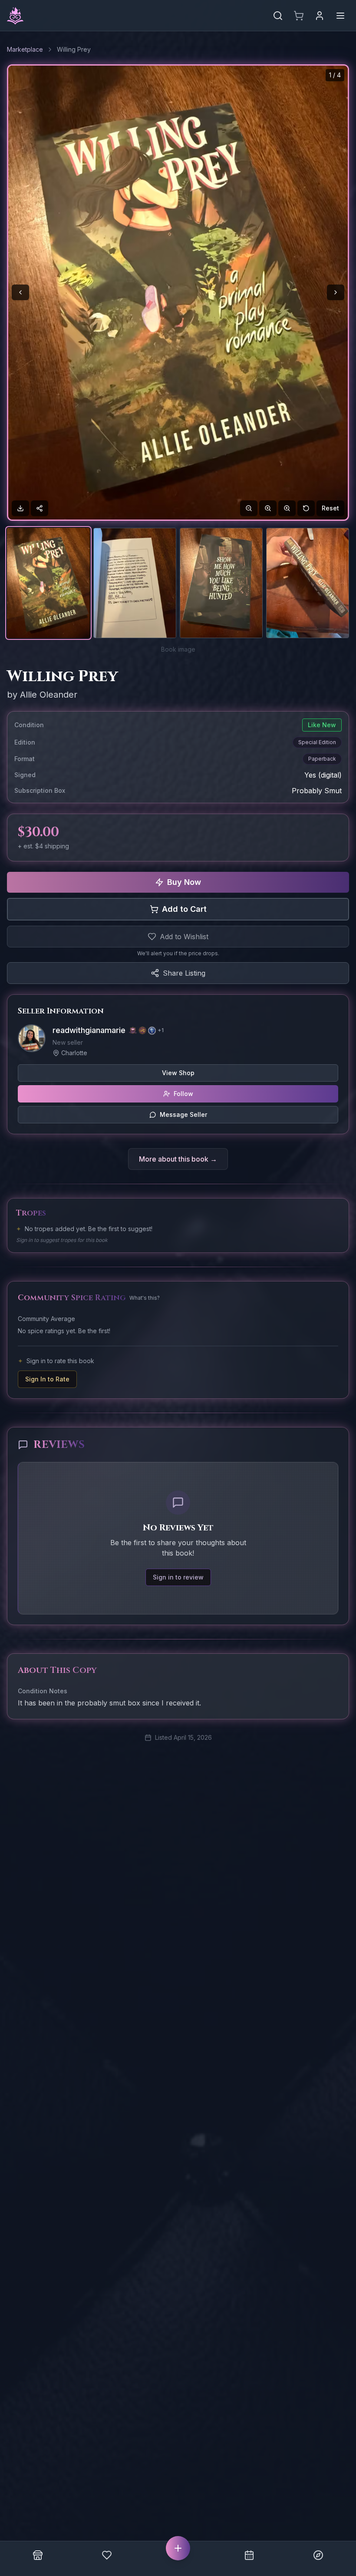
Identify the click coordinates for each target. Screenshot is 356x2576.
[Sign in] (320, 16)
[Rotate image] (306, 508)
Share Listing (184, 973)
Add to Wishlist (184, 937)
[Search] (278, 16)
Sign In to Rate (47, 1379)
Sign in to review (178, 1577)
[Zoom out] (249, 508)
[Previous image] (20, 292)
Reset (330, 508)
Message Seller (183, 1114)
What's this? (145, 1298)
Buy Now (184, 882)
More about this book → (178, 1159)
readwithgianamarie (89, 1030)
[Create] (178, 2548)
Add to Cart (184, 909)
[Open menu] (340, 16)
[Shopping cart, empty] (299, 16)
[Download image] (20, 508)
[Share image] (40, 508)
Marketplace (25, 49)
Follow (183, 1094)
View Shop (178, 1073)
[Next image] (336, 292)
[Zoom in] (268, 508)
